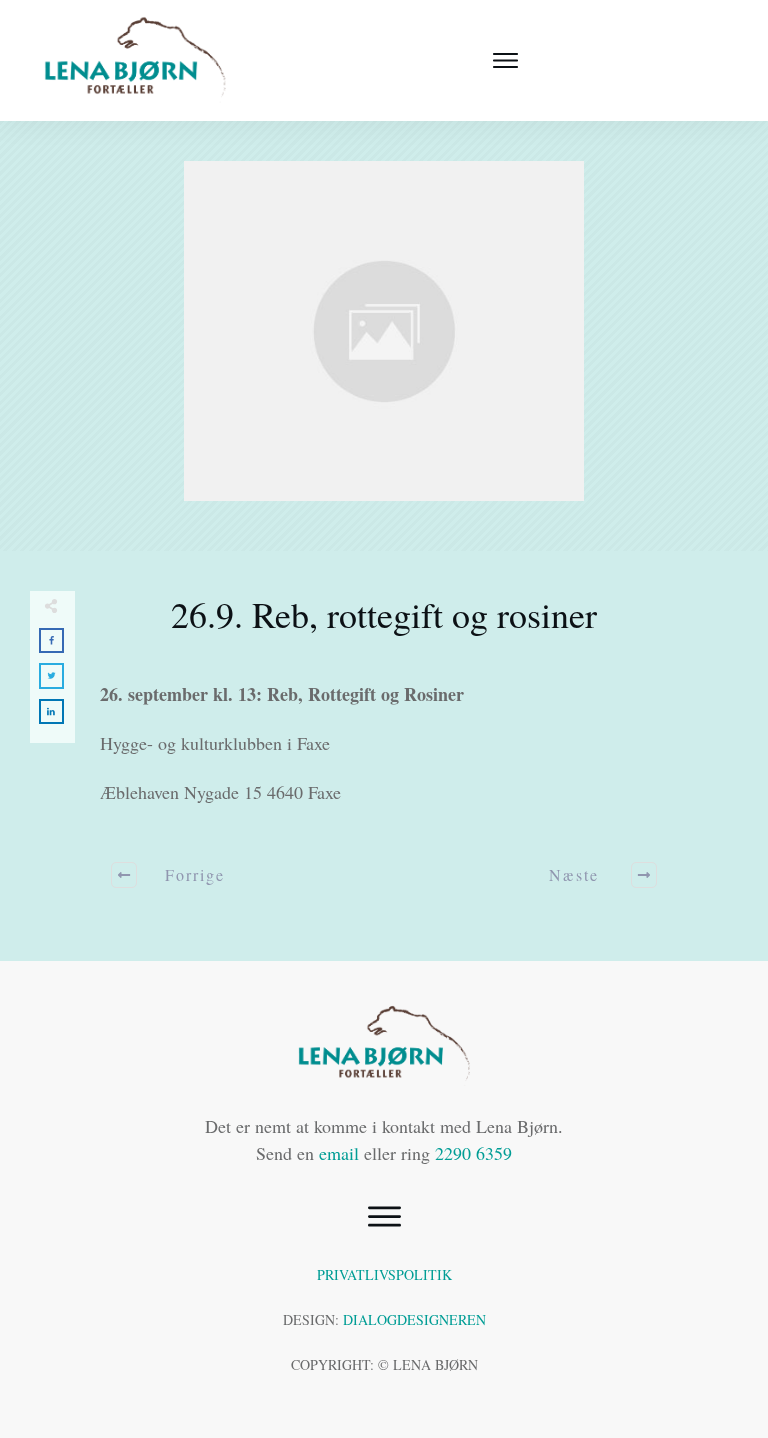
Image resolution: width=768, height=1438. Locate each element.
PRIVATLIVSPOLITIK (384, 1274)
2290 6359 (473, 1153)
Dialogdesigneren (414, 1319)
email (339, 1153)
